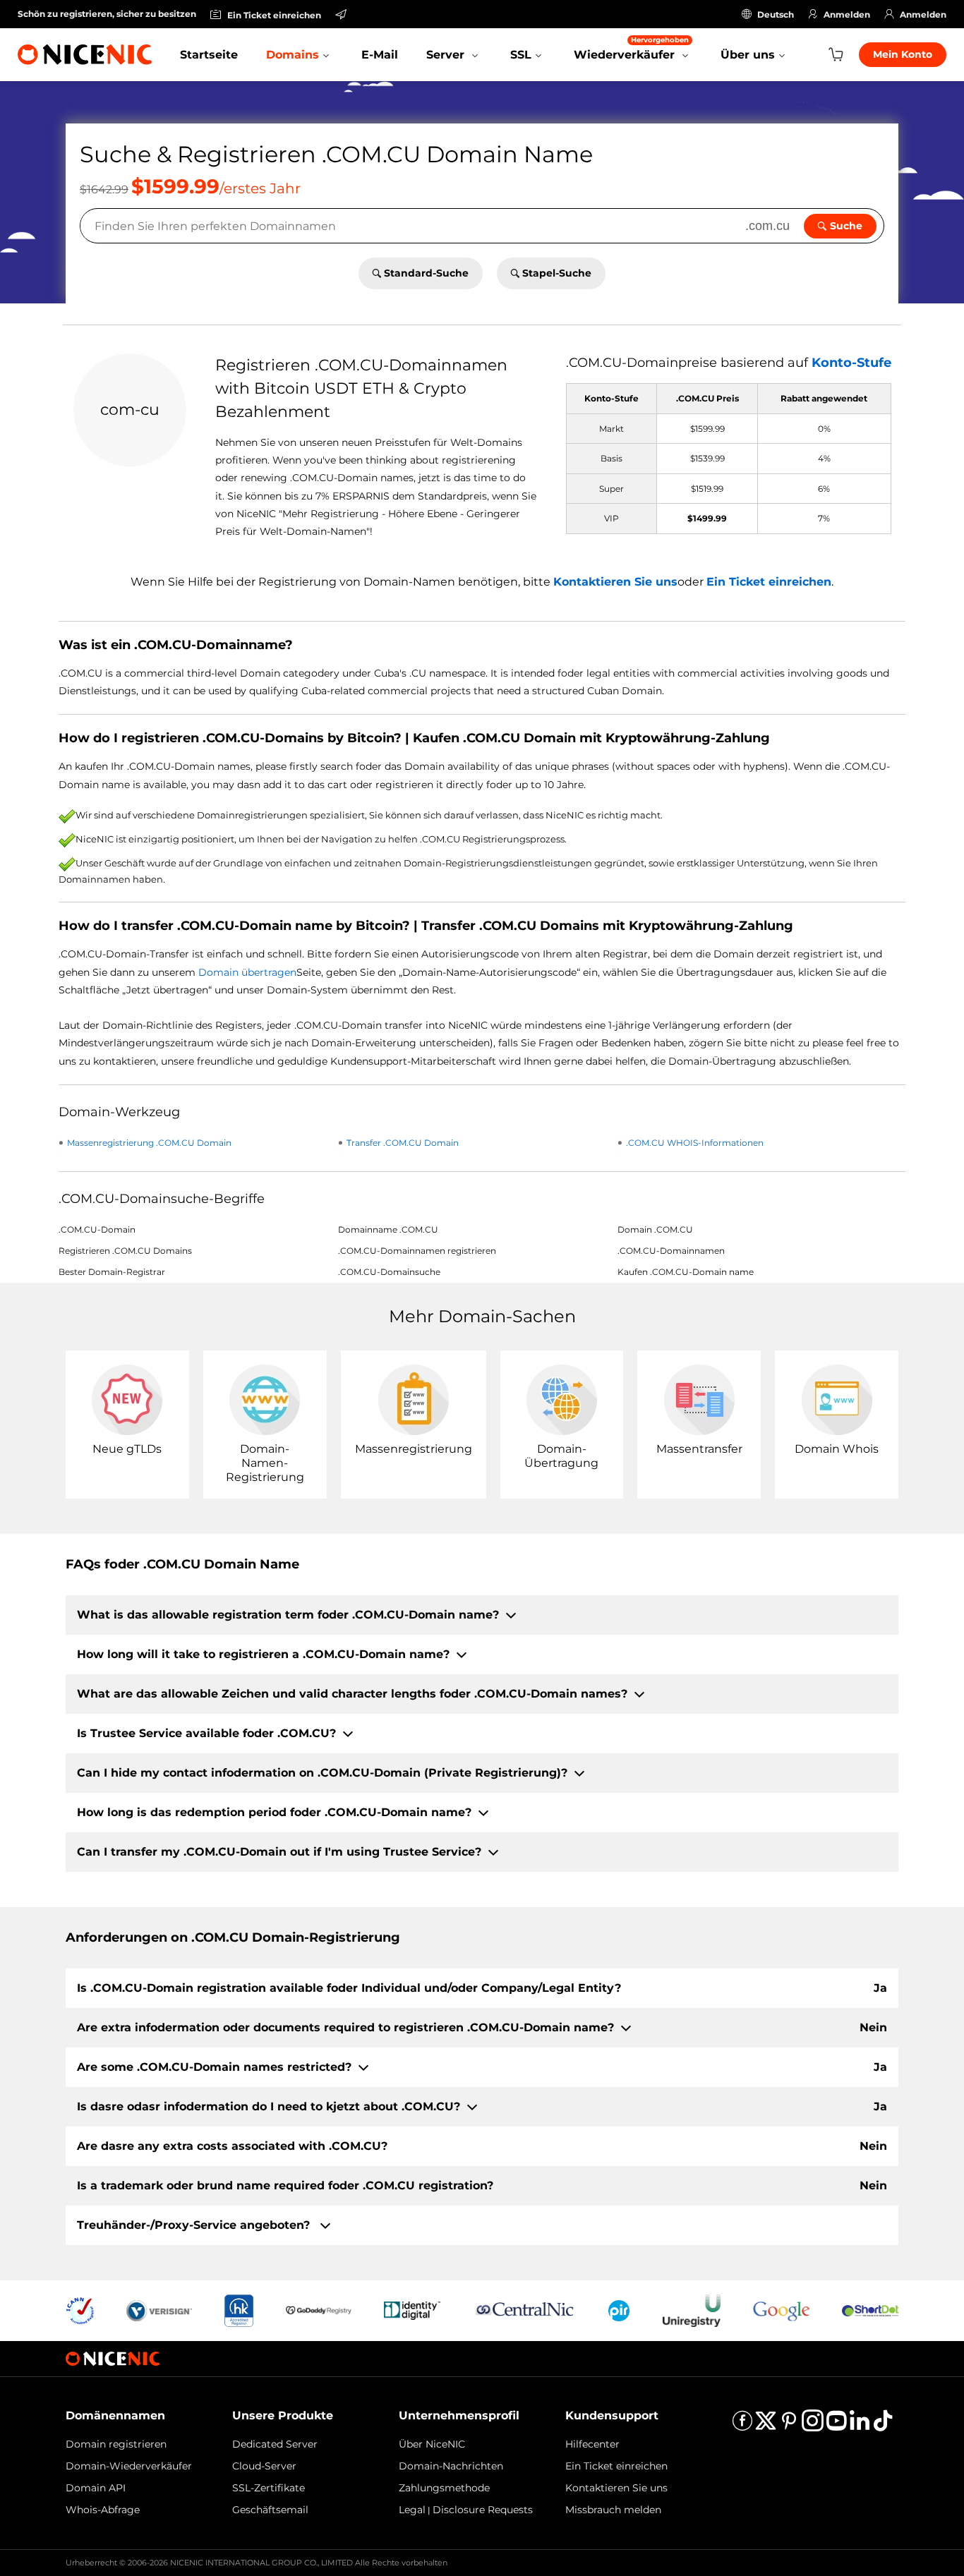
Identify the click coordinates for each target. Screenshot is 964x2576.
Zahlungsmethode (444, 2488)
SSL (521, 55)
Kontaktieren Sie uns (615, 582)
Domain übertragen (247, 972)
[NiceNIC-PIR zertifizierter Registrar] (619, 2310)
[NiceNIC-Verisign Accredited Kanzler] (159, 2310)
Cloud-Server (264, 2466)
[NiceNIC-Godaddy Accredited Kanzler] (319, 2310)
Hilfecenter (592, 2444)
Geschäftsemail (270, 2510)
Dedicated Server (275, 2444)
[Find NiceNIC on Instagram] (813, 2425)
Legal (412, 2510)
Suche (846, 226)
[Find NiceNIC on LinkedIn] (860, 2425)
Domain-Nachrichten (451, 2466)
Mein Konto (903, 54)
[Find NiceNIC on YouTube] (836, 2425)
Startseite (209, 55)
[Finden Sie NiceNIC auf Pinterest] (789, 2425)
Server (447, 55)
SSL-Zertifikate (269, 2488)
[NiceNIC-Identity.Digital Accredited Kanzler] (412, 2310)
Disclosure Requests (483, 2510)
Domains (293, 55)
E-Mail (380, 55)
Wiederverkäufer (631, 48)
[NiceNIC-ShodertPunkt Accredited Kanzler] (870, 2310)
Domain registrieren (116, 2444)
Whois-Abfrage (103, 2510)
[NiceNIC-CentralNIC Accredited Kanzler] (524, 2310)
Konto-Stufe (851, 363)
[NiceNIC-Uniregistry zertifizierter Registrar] (692, 2310)
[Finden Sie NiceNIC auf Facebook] (742, 2425)
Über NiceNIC (432, 2444)
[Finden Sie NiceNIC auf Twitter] (766, 2425)
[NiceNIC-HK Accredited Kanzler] (239, 2310)
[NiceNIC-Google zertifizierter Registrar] (781, 2310)
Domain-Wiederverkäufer (129, 2466)
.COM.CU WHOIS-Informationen (695, 1143)
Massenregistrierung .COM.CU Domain (149, 1143)
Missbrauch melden (613, 2510)
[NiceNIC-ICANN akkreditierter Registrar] (80, 2310)
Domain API (96, 2488)
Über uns (748, 55)
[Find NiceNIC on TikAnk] (883, 2425)
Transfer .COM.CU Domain (403, 1143)
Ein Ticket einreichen (769, 582)
